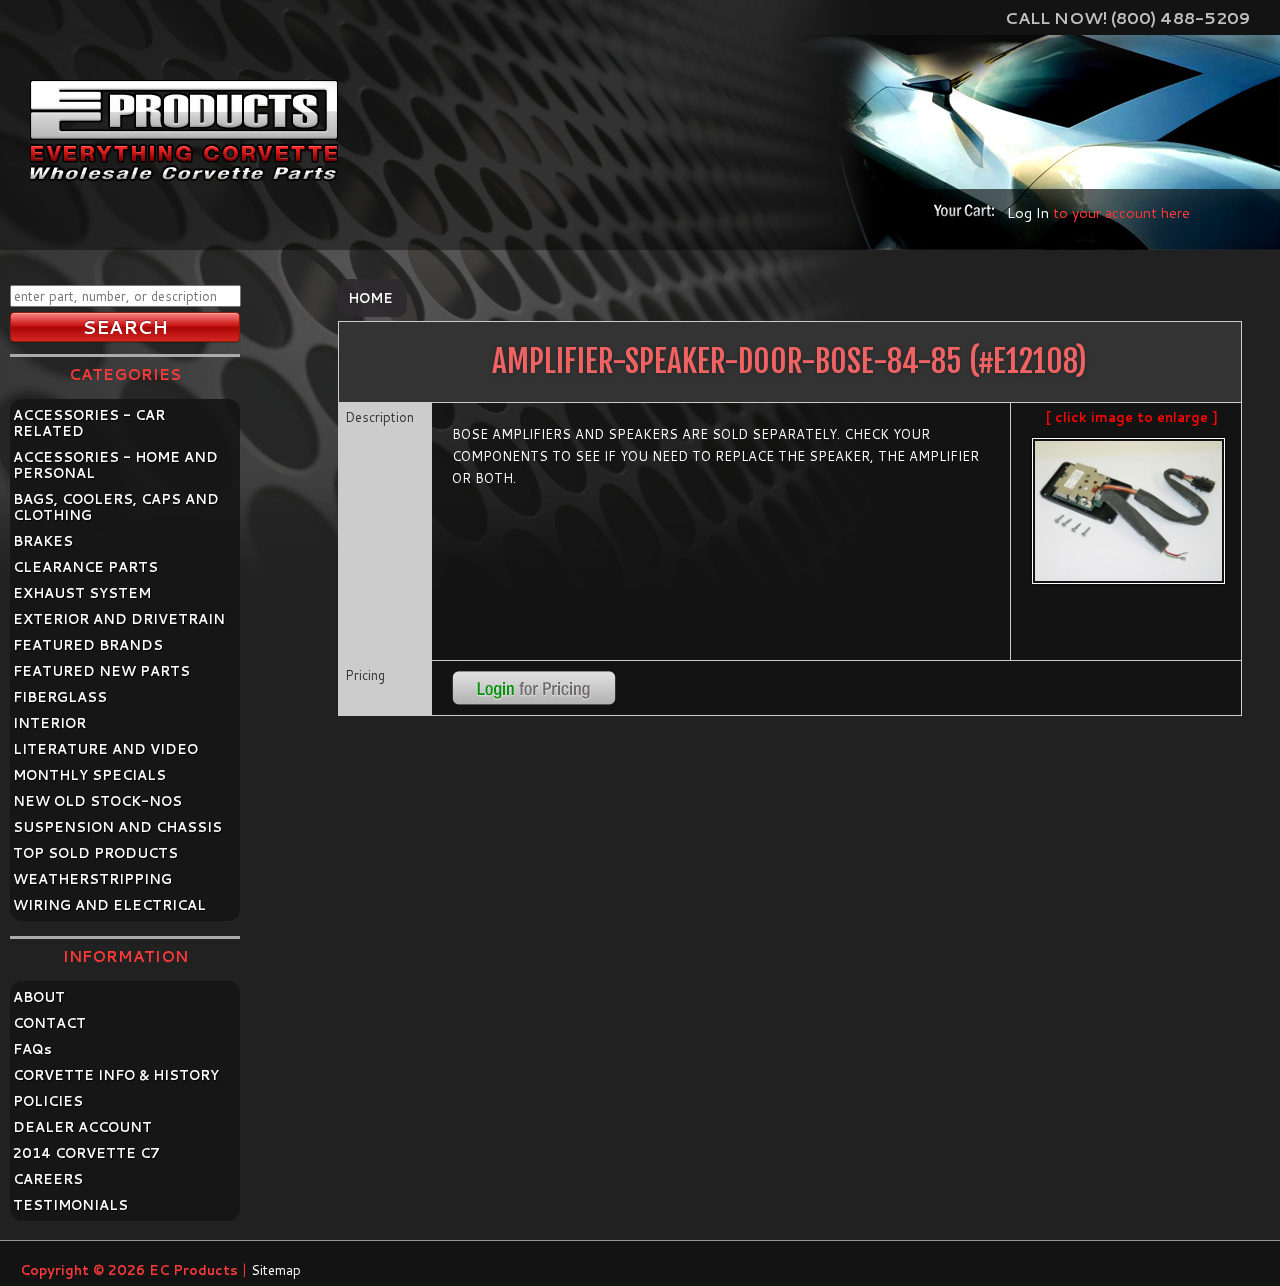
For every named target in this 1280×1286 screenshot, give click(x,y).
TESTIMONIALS (70, 1205)
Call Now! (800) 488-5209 (1127, 17)
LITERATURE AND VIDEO (105, 749)
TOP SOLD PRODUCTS (95, 853)
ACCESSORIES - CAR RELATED (89, 423)
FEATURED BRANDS (88, 645)
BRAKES (43, 541)
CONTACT (49, 1023)
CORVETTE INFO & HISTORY (116, 1075)
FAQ (32, 1049)
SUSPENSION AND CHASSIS (117, 827)
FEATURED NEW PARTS (101, 671)
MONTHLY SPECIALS (89, 775)
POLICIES (48, 1101)
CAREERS (48, 1179)
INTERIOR (49, 723)
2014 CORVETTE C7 (86, 1153)
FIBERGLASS (60, 697)
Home (370, 298)
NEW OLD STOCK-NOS (97, 801)
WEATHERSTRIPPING (92, 879)
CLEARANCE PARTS (85, 567)
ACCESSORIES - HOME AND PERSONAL (115, 465)
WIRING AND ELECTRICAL (109, 905)
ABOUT (39, 997)
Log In (1028, 212)
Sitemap (276, 1270)
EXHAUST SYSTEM (82, 593)
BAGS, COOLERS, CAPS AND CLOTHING (116, 507)
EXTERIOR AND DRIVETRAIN (119, 619)
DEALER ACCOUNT (82, 1127)
